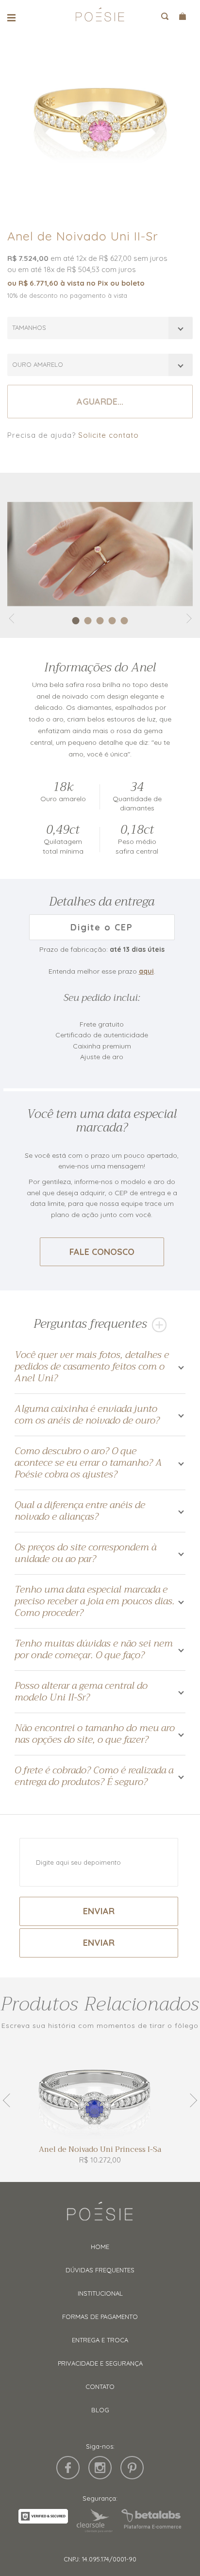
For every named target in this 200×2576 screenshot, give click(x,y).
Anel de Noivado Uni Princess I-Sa (100, 2150)
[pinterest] (132, 2468)
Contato (100, 2387)
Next (190, 2100)
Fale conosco (102, 1252)
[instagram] (100, 2468)
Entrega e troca (100, 2340)
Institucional (100, 2293)
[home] (100, 18)
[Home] (100, 2215)
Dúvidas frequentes (100, 2270)
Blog (100, 2410)
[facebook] (68, 2468)
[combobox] (100, 328)
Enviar (99, 1911)
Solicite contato (108, 435)
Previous (10, 2100)
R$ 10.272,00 (100, 2160)
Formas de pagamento (100, 2317)
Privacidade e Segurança (100, 2363)
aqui (146, 971)
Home (100, 2247)
